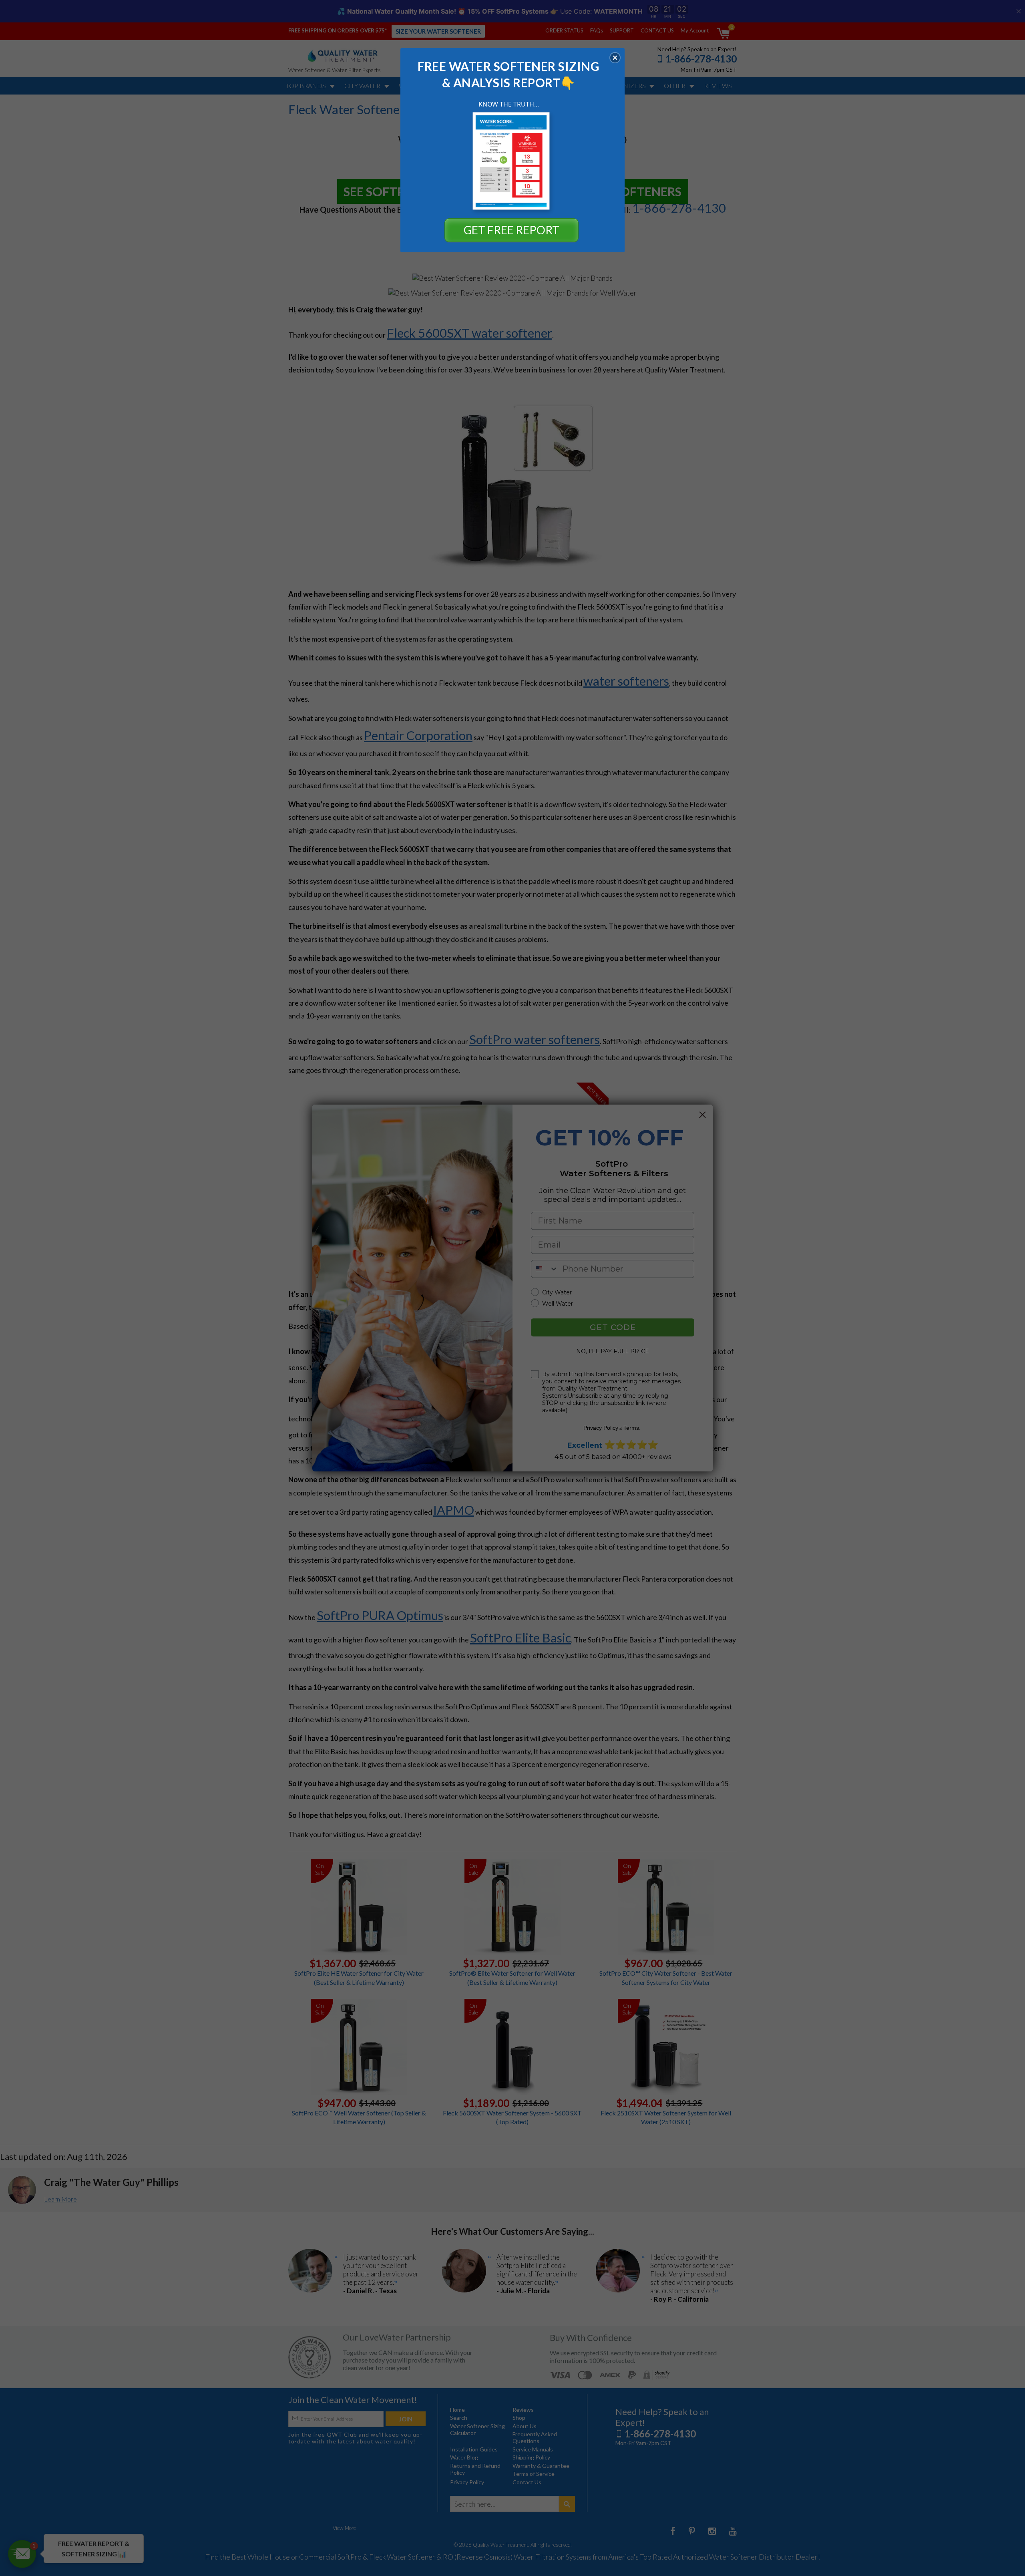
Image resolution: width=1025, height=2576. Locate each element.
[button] (615, 58)
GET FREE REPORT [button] (511, 230)
